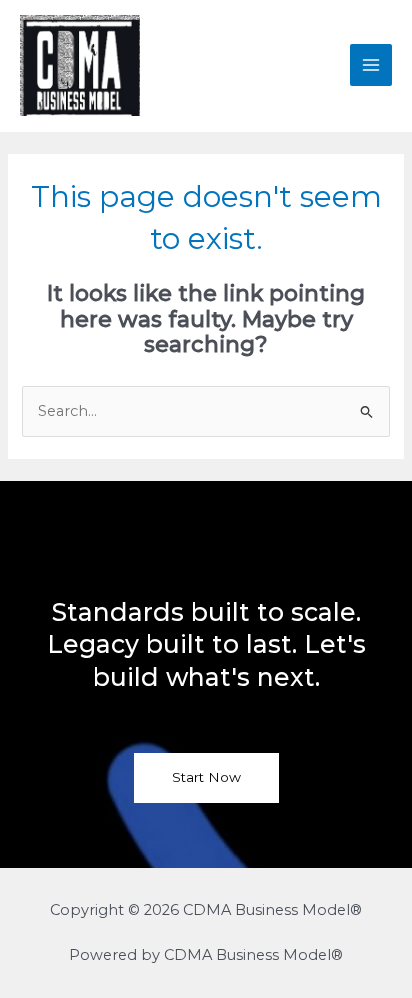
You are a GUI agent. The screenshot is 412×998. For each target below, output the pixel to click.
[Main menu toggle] (371, 65)
